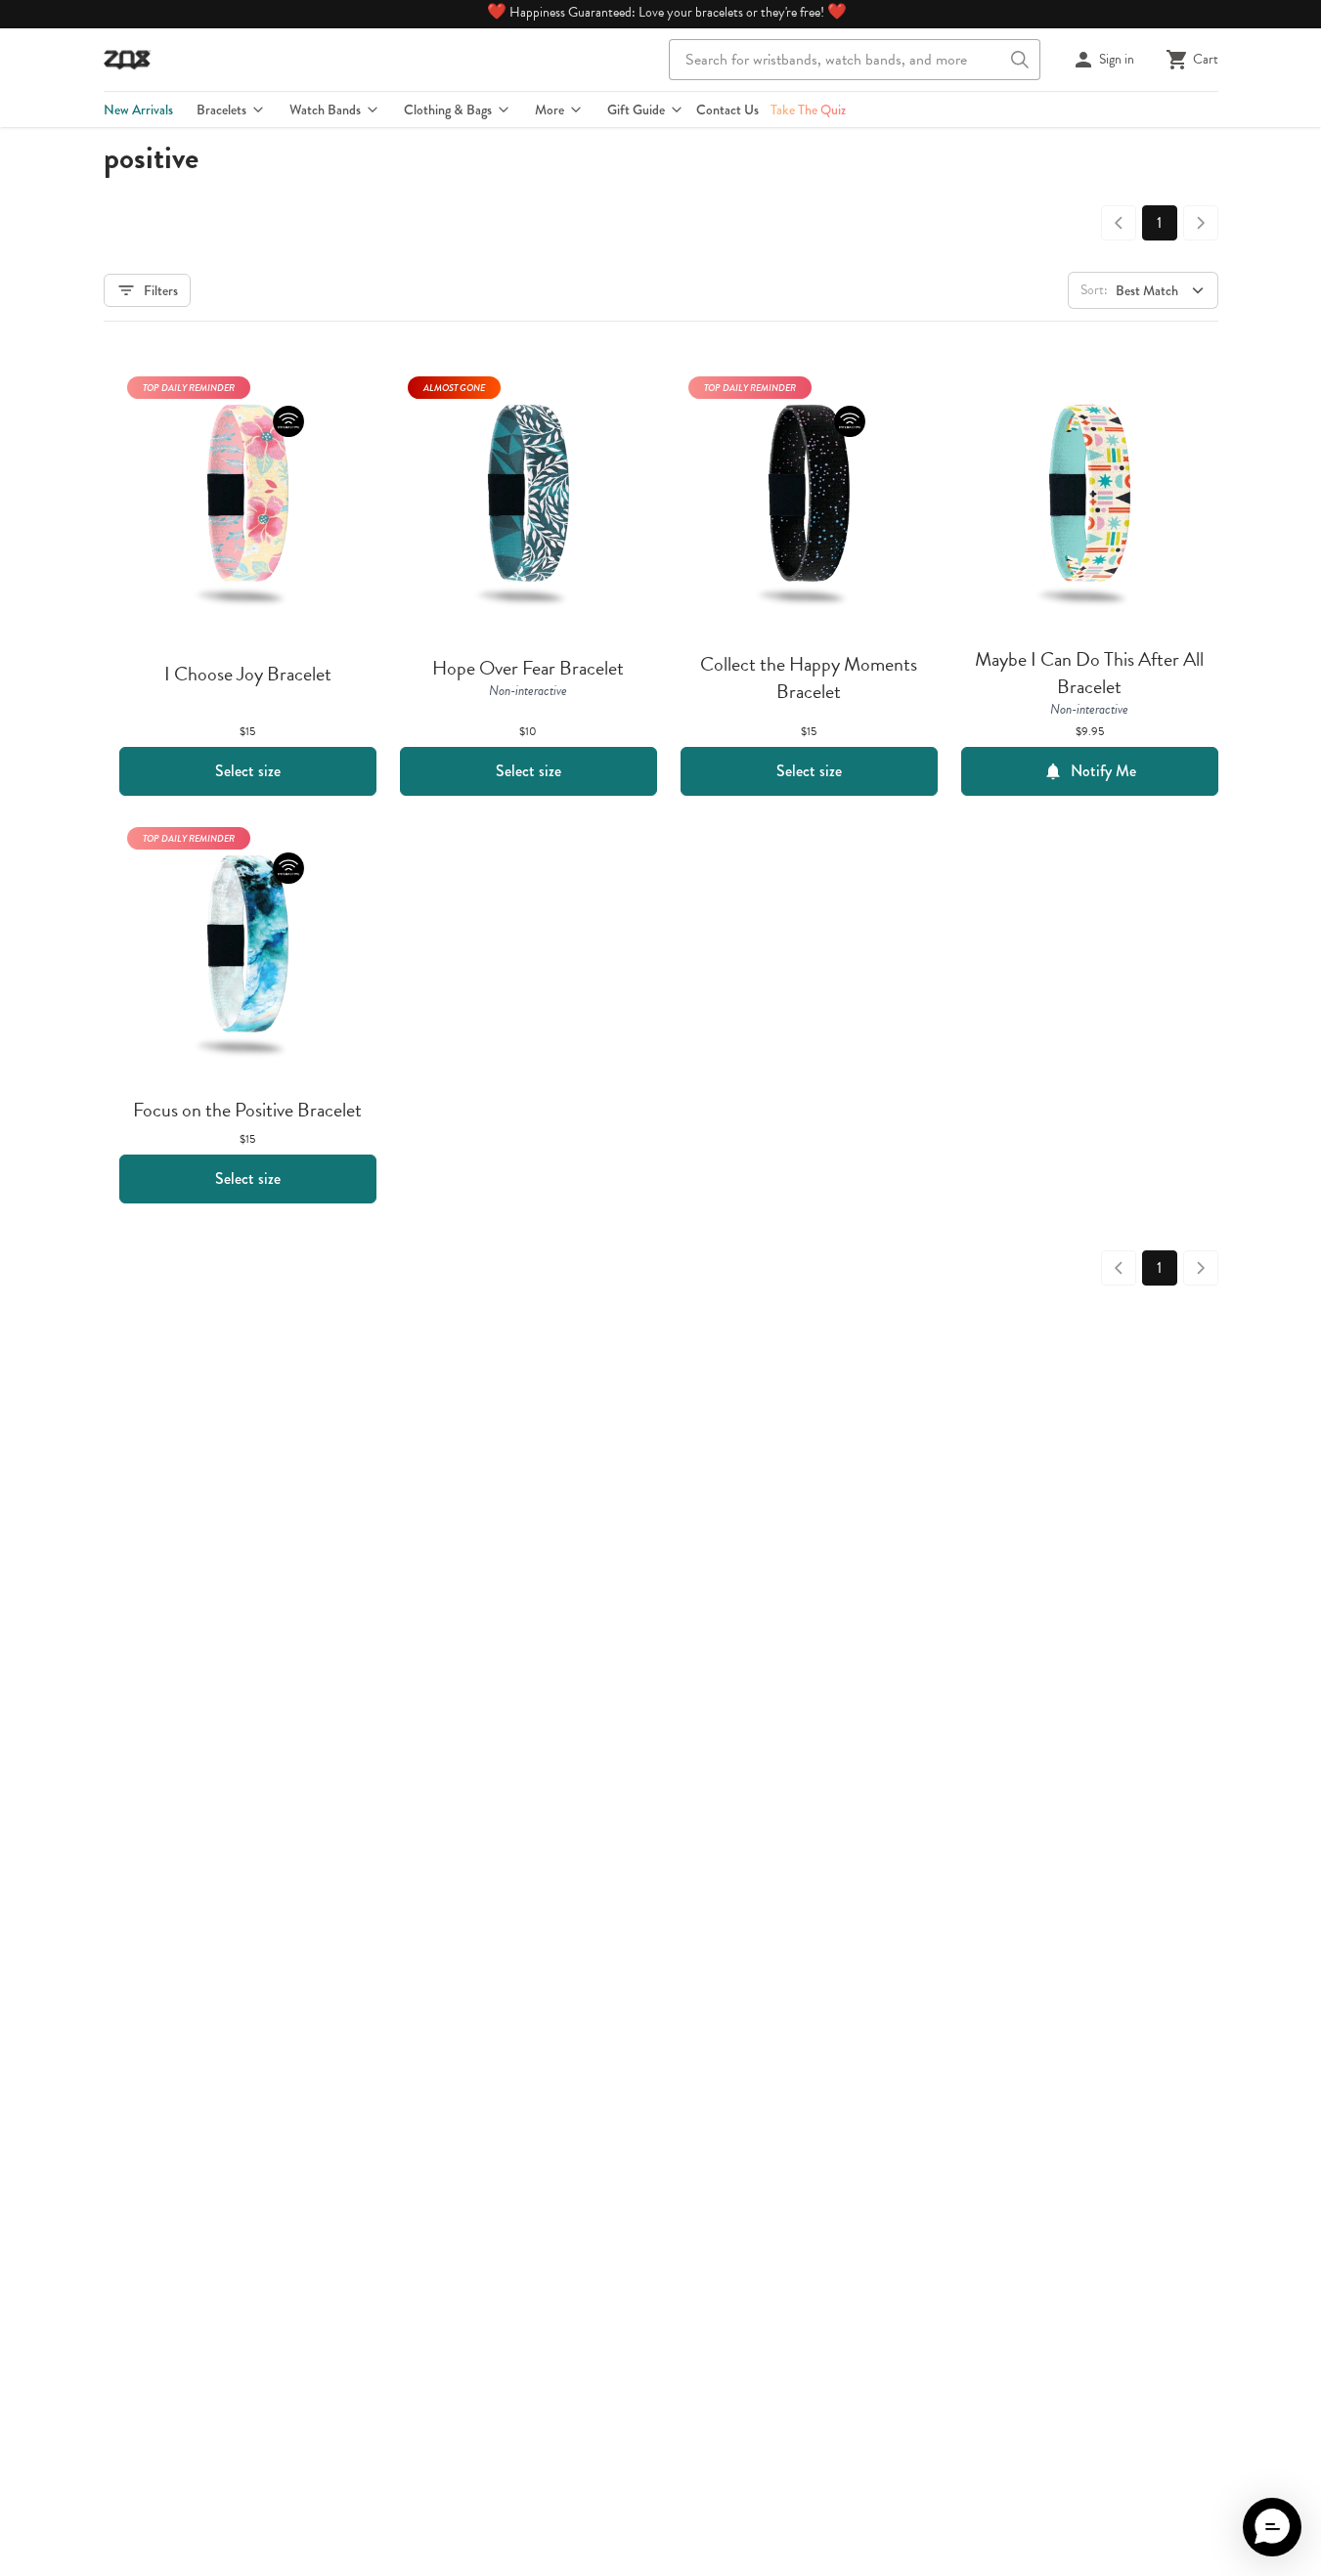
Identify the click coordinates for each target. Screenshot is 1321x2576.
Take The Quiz (808, 109)
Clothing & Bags (448, 109)
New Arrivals (138, 109)
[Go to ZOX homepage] (127, 60)
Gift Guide (636, 109)
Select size (248, 771)
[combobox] (855, 60)
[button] (1272, 2527)
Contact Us (727, 109)
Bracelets (221, 109)
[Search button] (1020, 60)
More (550, 109)
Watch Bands (325, 109)
